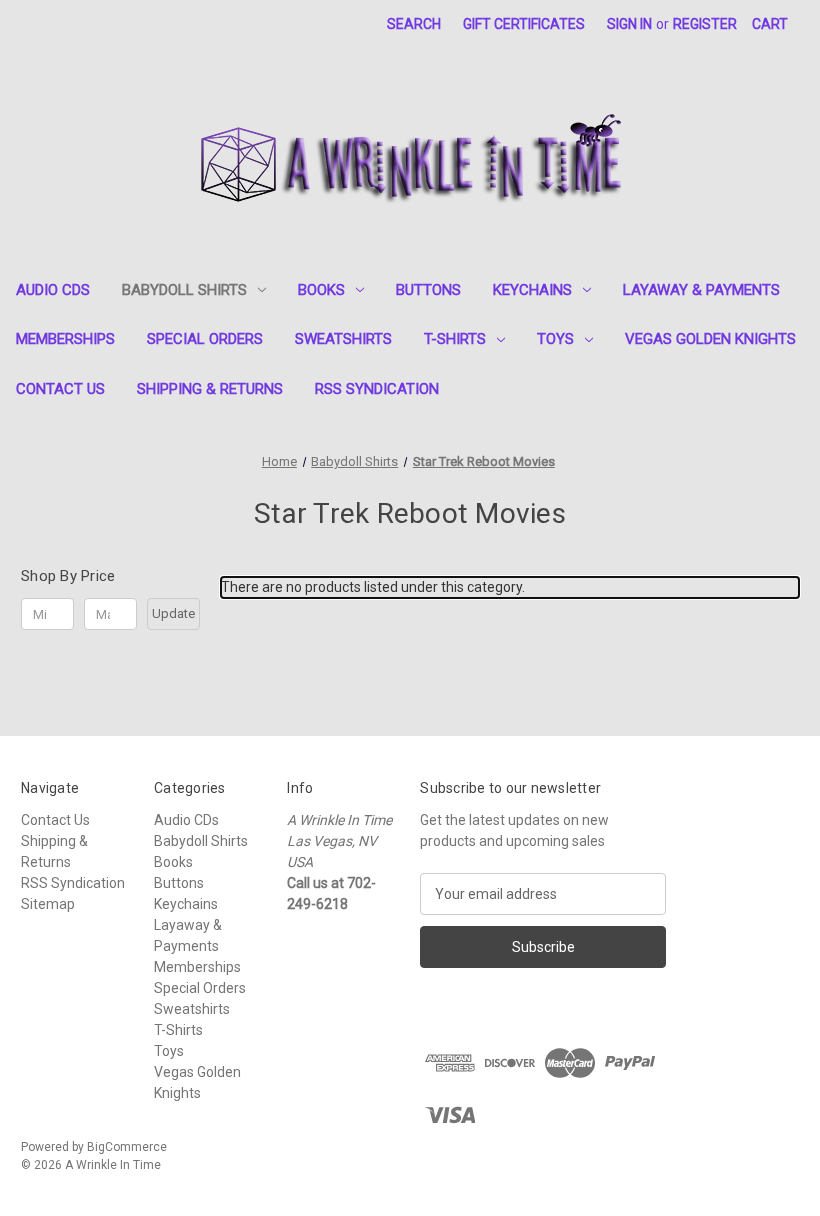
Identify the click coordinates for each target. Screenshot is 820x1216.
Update (173, 613)
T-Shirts (455, 339)
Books (321, 290)
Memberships (65, 339)
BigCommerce (127, 1147)
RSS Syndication (377, 389)
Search (414, 24)
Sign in (629, 24)
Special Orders (205, 339)
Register (705, 24)
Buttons (428, 290)
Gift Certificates (524, 24)
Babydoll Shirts (184, 290)
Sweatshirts (343, 339)
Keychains (532, 290)
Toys (555, 339)
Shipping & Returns (210, 389)
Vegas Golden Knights (710, 339)
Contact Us (60, 389)
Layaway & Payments (701, 290)
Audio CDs (53, 290)
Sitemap (48, 904)
